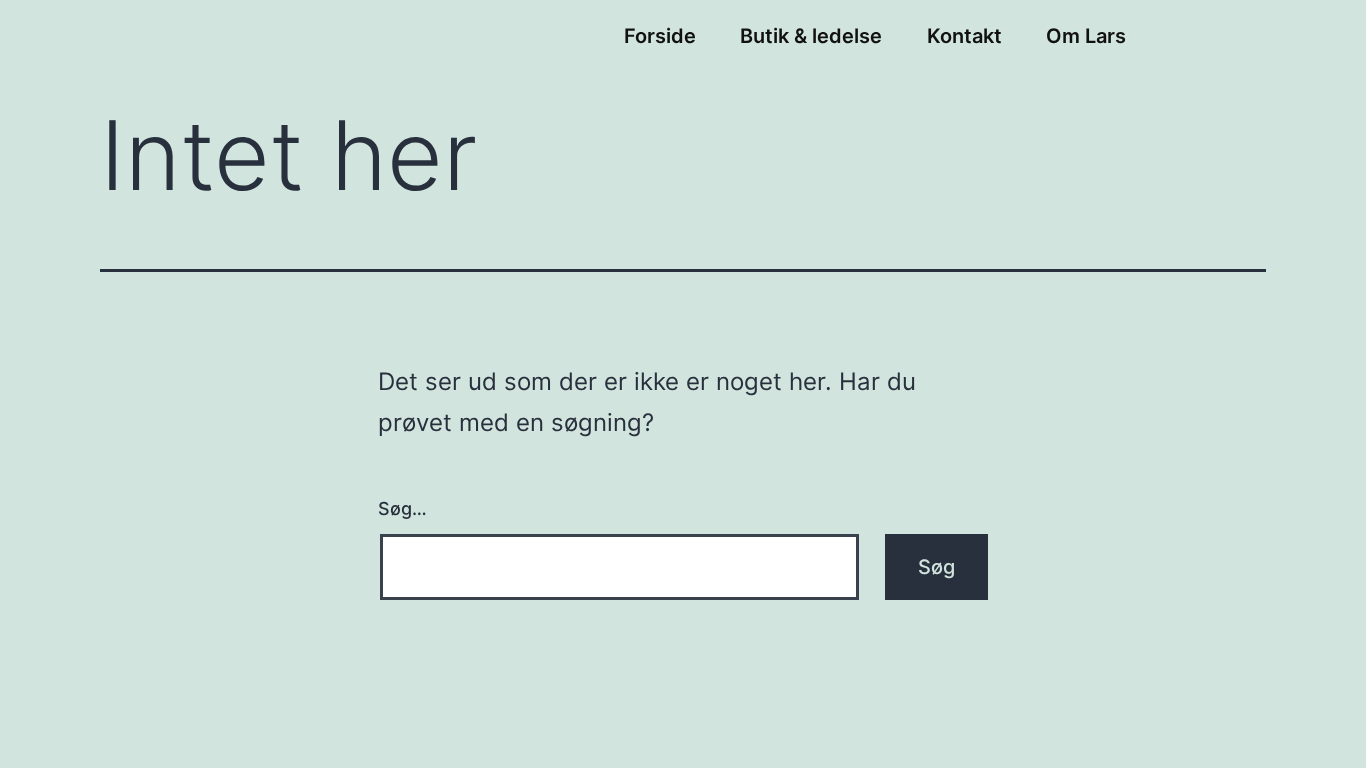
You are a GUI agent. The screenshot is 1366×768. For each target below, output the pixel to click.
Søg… (402, 508)
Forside (660, 36)
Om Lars (1086, 36)
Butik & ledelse (811, 36)
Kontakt (964, 36)
